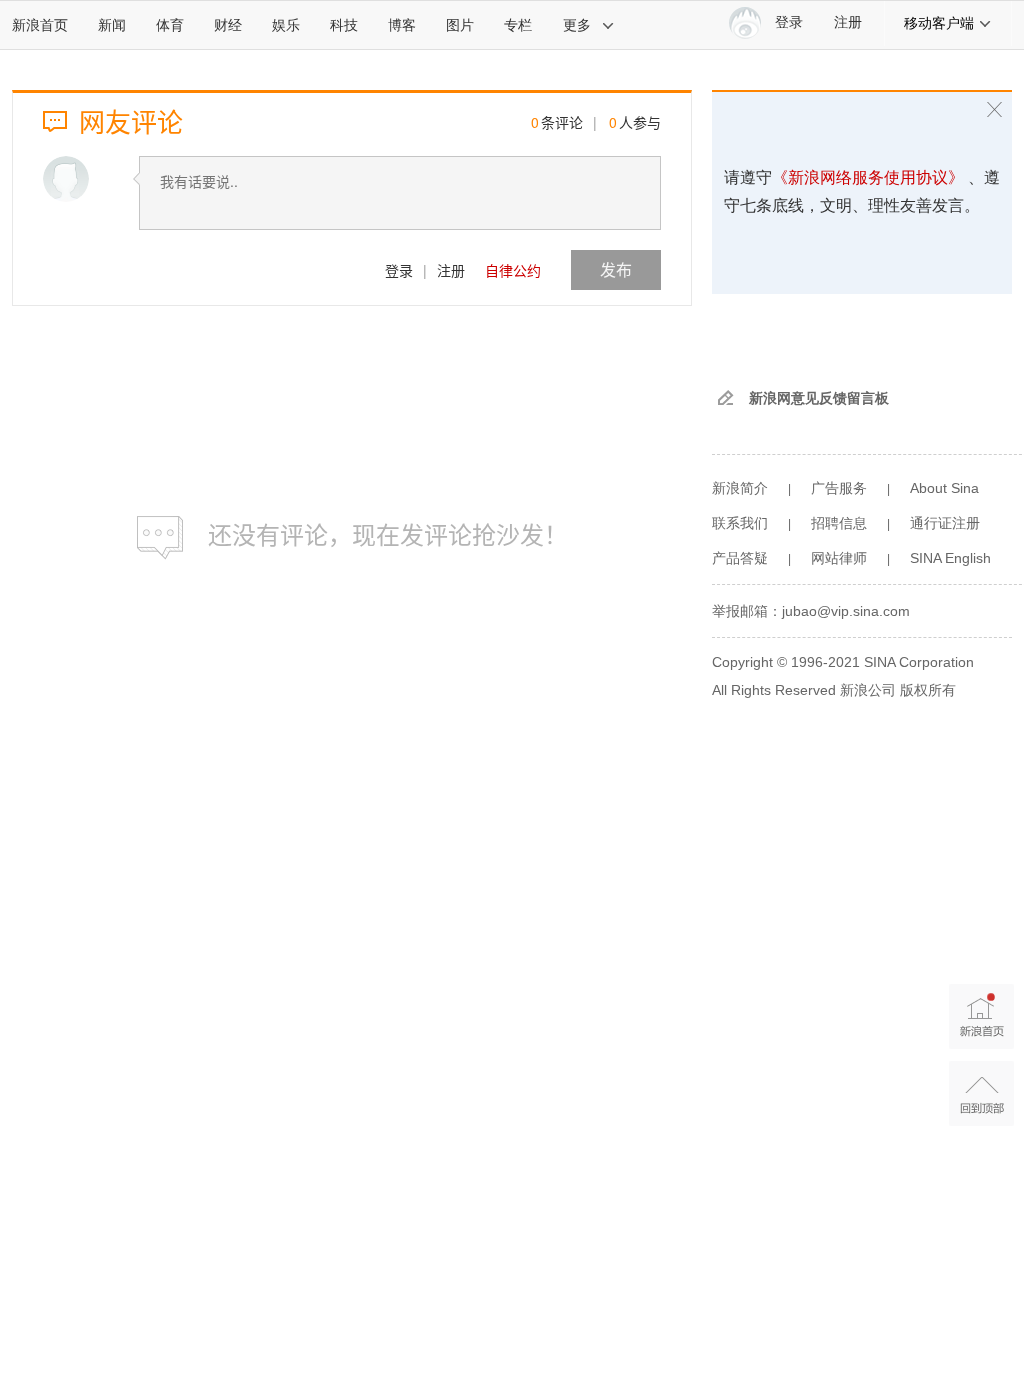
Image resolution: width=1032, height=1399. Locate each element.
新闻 (112, 25)
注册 (848, 22)
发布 (616, 269)
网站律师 (839, 558)
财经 (228, 25)
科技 (344, 25)
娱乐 (286, 25)
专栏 (518, 25)
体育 (170, 25)
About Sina (944, 488)
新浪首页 (40, 25)
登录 (399, 270)
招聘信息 (839, 523)
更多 (577, 25)
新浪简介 (740, 488)
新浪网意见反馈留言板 (819, 398)
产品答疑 (740, 558)
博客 (402, 25)
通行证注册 (945, 523)
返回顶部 (981, 1093)
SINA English (950, 558)
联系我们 (740, 523)
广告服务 (839, 488)
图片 (460, 25)
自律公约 (513, 270)
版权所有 (928, 690)
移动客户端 (939, 23)
